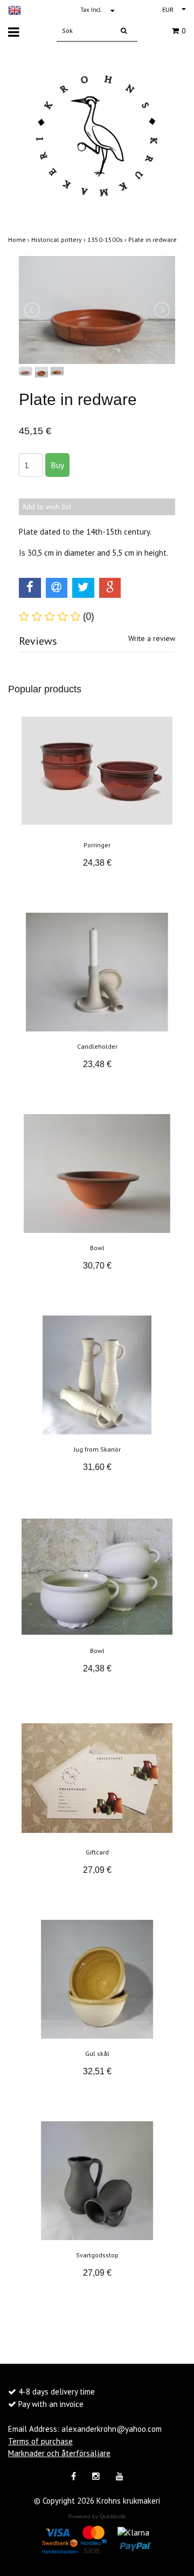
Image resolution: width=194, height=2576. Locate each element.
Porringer (97, 845)
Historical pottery (59, 240)
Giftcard (97, 1852)
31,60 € (97, 1467)
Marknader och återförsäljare (59, 2453)
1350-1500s (108, 240)
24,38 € (97, 863)
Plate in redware (153, 240)
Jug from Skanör (97, 1449)
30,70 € (97, 1266)
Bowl (97, 1248)
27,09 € (97, 1870)
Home (20, 240)
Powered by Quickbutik (97, 2516)
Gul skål (97, 2054)
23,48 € (97, 1064)
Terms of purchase (40, 2441)
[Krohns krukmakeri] (97, 135)
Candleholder (97, 1046)
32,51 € (97, 2071)
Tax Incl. (91, 10)
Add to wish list (47, 507)
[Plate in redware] (97, 310)
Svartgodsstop (97, 2255)
